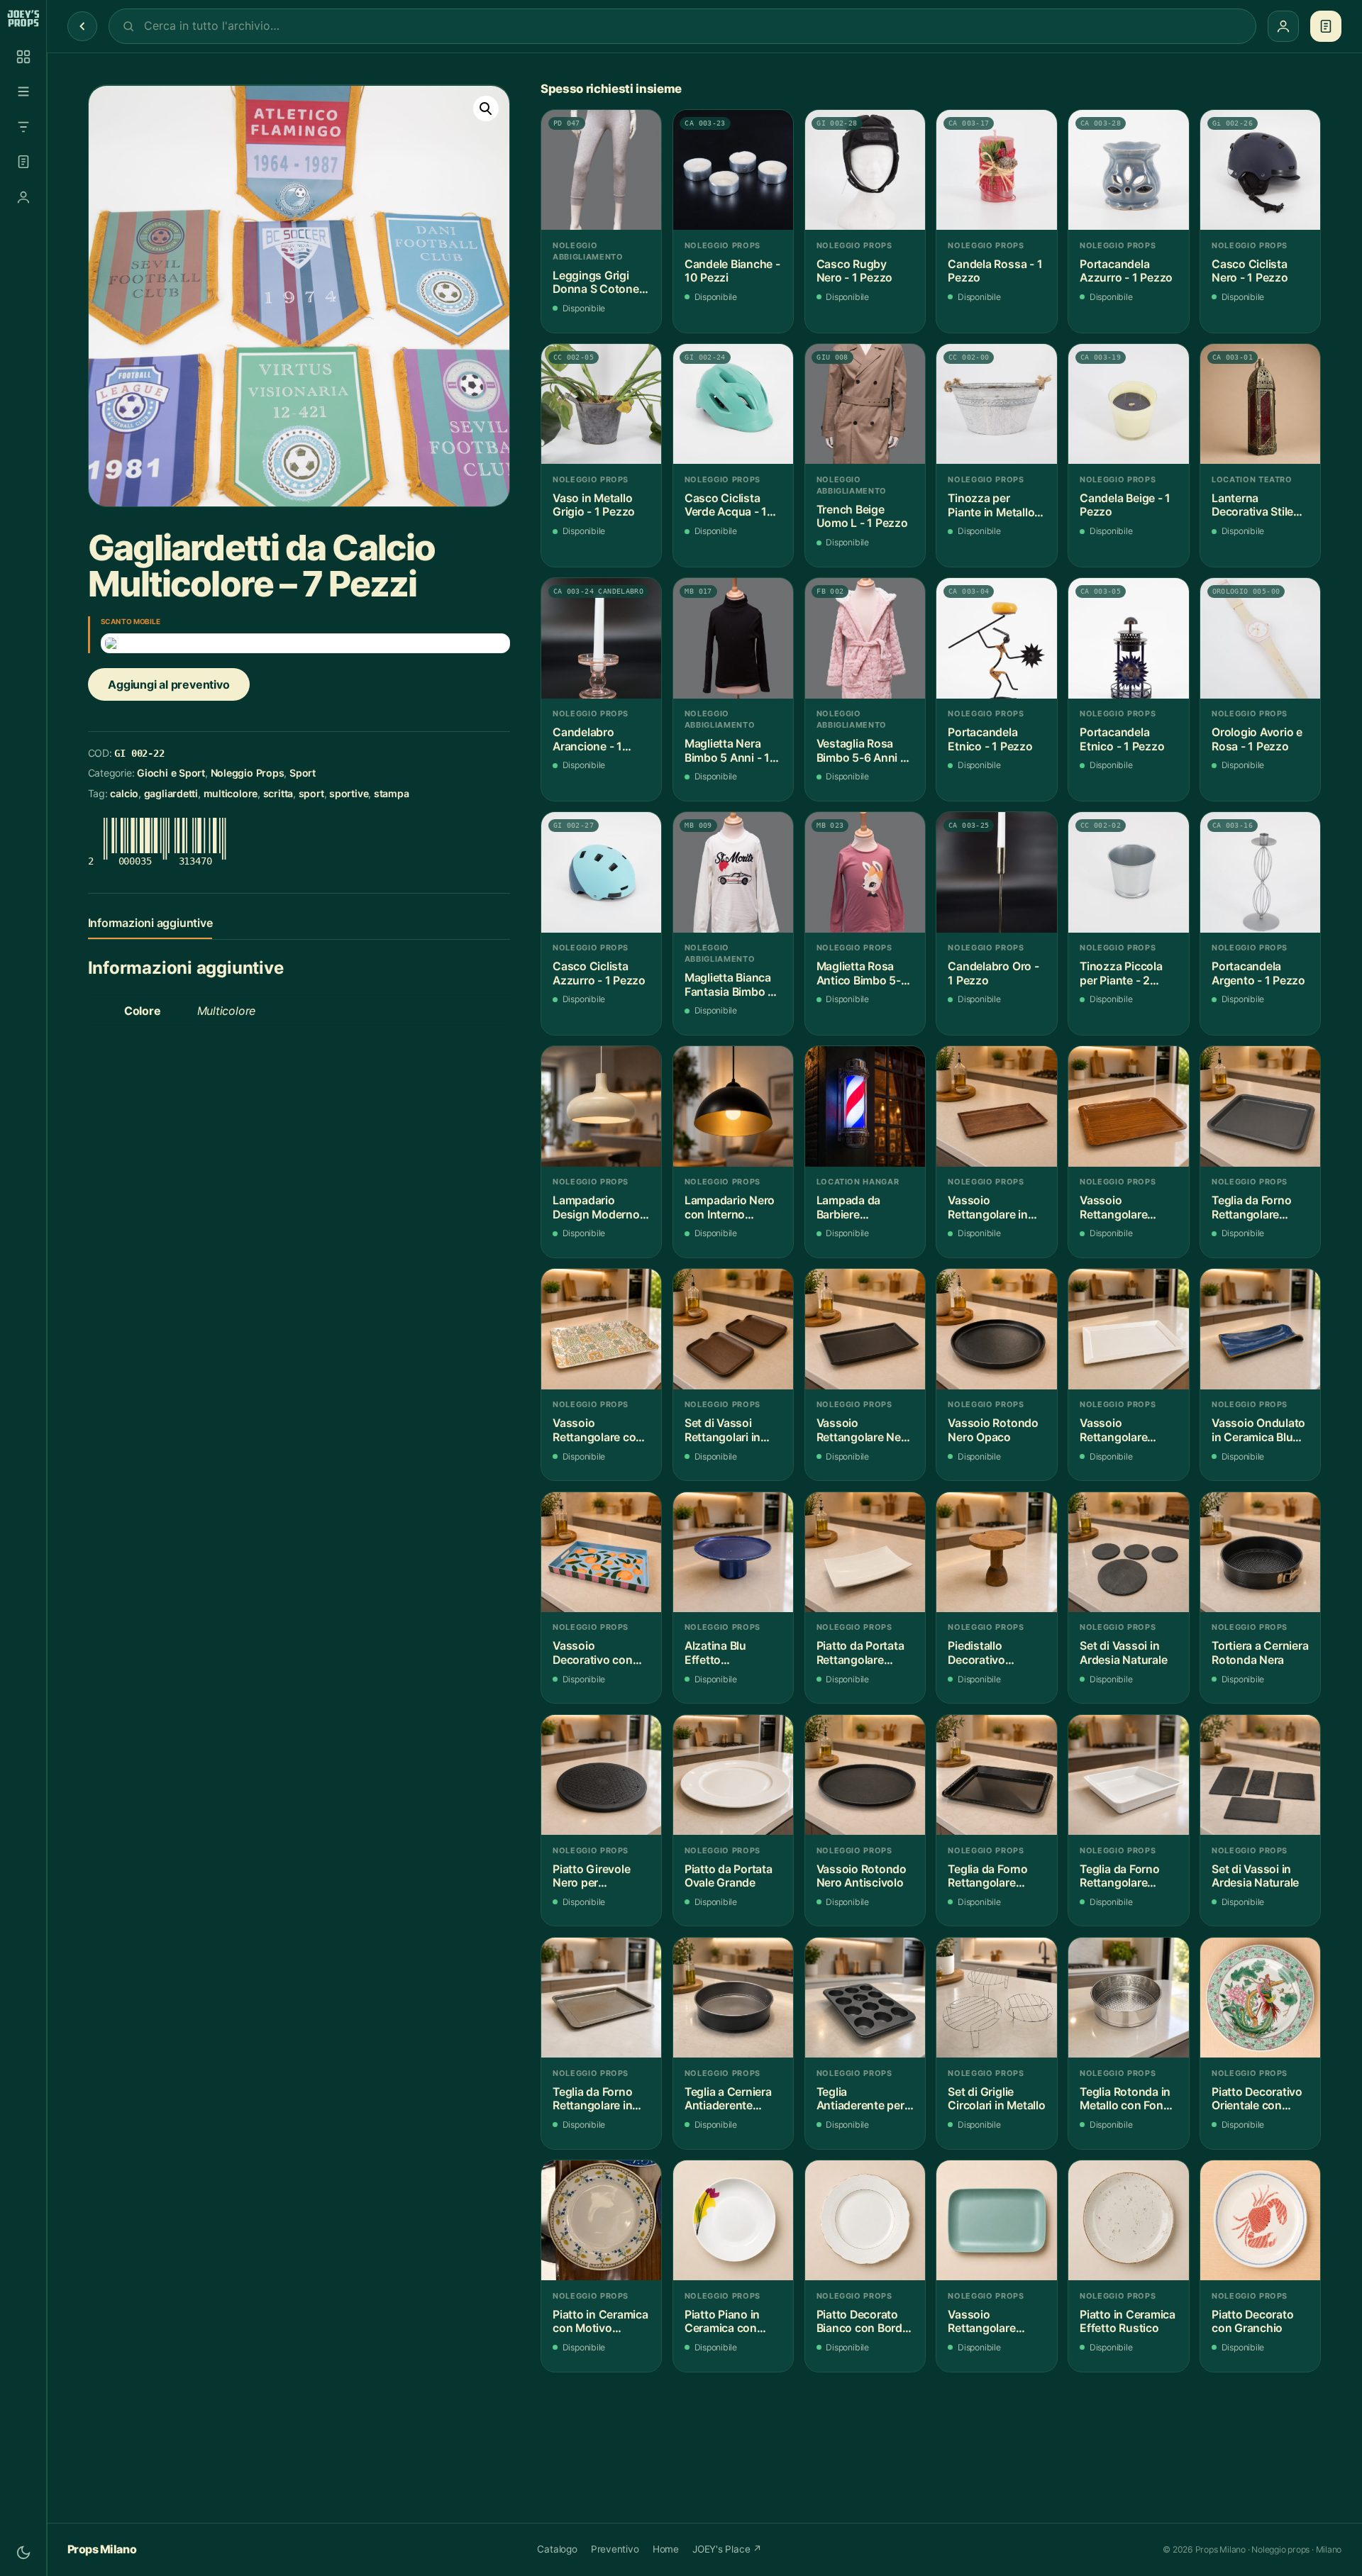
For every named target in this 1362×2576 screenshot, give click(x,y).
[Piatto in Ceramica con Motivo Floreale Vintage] (601, 2220)
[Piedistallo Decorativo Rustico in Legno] (996, 1552)
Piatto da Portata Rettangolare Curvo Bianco (860, 1653)
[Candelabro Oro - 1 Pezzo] (996, 872)
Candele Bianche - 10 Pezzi (732, 271)
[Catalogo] (23, 57)
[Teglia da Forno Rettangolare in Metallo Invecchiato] (601, 1998)
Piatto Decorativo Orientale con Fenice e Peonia (1257, 2099)
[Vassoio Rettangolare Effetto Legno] (1128, 1106)
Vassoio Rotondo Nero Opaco (993, 1430)
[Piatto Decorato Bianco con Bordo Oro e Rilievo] (865, 2220)
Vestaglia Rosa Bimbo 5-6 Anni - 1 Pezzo (865, 751)
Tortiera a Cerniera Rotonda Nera (1260, 1653)
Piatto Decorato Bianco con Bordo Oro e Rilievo (863, 2322)
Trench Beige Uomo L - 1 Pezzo (862, 517)
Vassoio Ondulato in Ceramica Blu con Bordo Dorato (1258, 1430)
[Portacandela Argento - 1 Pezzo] (1260, 872)
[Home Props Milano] (23, 18)
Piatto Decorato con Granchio (1252, 2322)
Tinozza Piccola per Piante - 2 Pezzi (1121, 973)
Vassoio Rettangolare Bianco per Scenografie (1113, 1430)
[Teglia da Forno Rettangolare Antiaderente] (1260, 1106)
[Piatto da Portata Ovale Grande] (733, 1775)
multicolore (231, 793)
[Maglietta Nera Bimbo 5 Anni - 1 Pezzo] (733, 638)
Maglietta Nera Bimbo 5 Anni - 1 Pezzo (727, 751)
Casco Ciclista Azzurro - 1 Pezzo (599, 973)
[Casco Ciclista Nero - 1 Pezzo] (1260, 170)
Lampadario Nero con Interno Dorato (730, 1207)
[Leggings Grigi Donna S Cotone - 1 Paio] (601, 170)
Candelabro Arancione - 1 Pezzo (587, 739)
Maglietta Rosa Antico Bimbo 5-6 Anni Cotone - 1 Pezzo (862, 973)
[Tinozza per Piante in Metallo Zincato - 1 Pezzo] (996, 404)
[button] (486, 109)
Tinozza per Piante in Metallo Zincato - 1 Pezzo (993, 505)
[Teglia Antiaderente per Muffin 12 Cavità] (865, 1998)
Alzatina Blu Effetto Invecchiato (715, 1653)
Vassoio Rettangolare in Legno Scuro (987, 1207)
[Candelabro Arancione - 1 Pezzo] (601, 638)
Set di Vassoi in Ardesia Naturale (1123, 1653)
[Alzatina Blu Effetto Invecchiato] (733, 1552)
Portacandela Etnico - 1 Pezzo (990, 739)
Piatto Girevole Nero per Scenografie (591, 1876)
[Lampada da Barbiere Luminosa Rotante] (865, 1106)
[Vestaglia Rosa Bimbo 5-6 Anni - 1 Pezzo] (865, 638)
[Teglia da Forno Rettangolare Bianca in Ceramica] (1128, 1775)
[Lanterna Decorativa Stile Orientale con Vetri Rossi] (1260, 404)
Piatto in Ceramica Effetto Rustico (1128, 2322)
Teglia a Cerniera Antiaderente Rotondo (728, 2099)
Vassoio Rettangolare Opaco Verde (981, 2322)
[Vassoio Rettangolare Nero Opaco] (865, 1329)
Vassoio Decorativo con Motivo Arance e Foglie (595, 1653)
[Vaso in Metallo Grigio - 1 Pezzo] (601, 404)
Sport (303, 773)
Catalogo (557, 2549)
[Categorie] (23, 91)
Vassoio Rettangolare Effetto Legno (1116, 1207)
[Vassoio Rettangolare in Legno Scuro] (996, 1106)
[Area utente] (23, 197)
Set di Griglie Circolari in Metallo (996, 2099)
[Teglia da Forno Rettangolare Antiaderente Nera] (996, 1775)
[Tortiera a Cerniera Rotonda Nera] (1260, 1552)
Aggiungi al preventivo (168, 684)
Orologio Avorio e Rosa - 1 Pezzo (1257, 739)
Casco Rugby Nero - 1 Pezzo (855, 271)
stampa (392, 793)
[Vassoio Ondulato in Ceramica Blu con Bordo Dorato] (1260, 1329)
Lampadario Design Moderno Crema (596, 1207)
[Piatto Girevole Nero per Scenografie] (601, 1775)
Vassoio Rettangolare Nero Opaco (864, 1430)
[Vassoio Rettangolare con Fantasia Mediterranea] (601, 1329)
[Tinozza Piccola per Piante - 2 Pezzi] (1128, 872)
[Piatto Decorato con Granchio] (1260, 2220)
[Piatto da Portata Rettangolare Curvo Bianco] (865, 1552)
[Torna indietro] (82, 26)
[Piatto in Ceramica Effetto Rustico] (1128, 2220)
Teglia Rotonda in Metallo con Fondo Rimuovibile (1128, 2099)
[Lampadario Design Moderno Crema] (601, 1106)
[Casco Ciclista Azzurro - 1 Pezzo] (601, 872)
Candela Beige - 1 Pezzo (1125, 505)
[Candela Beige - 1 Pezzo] (1128, 404)
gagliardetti (171, 793)
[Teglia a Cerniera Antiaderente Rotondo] (733, 1998)
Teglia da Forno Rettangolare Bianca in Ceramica (1119, 1876)
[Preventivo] (23, 162)
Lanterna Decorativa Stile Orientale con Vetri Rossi (1260, 505)
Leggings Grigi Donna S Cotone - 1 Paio (599, 283)
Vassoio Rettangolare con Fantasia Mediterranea (598, 1430)
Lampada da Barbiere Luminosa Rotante (864, 1207)
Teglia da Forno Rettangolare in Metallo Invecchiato (592, 2099)
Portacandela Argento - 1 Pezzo (1258, 973)
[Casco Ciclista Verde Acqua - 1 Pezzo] (733, 404)
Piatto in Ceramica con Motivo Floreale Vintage (600, 2322)
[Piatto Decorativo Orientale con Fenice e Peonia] (1260, 1998)
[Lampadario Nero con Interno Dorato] (733, 1106)
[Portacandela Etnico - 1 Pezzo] (996, 638)
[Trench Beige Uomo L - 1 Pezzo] (865, 404)
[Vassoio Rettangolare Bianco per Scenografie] (1128, 1329)
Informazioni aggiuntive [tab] (150, 923)
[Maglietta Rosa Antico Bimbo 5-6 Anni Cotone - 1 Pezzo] (865, 872)
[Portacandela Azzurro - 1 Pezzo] (1128, 170)
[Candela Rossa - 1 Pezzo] (996, 170)
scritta (278, 793)
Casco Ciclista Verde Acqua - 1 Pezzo (726, 505)
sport (311, 793)
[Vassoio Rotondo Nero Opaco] (996, 1329)
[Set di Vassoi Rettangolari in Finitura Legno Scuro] (733, 1329)
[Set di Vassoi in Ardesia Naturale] (1128, 1552)
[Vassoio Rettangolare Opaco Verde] (996, 2220)
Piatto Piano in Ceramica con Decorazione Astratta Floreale (728, 2322)
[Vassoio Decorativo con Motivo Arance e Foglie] (601, 1552)
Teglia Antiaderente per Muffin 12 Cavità (860, 2099)
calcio (124, 793)
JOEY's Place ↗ (727, 2549)
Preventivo (615, 2549)
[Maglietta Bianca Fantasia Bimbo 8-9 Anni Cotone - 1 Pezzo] (733, 872)
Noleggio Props (248, 773)
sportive (349, 793)
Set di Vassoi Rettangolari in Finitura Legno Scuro (722, 1430)
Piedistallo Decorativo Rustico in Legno (992, 1653)
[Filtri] (23, 127)
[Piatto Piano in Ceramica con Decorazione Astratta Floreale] (733, 2220)
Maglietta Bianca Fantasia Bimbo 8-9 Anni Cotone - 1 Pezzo (732, 985)
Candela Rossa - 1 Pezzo (995, 271)
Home (666, 2549)
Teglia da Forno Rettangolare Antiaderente (1251, 1207)
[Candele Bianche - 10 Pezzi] (733, 170)
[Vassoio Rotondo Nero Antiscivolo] (865, 1775)
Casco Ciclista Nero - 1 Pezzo (1250, 271)
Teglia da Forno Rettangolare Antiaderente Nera (996, 1876)
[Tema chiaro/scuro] (23, 2553)
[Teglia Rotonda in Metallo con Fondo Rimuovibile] (1128, 1998)
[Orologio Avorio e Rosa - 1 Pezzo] (1260, 638)
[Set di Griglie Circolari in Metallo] (996, 1998)
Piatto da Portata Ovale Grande (729, 1876)
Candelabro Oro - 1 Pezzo (993, 973)
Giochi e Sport (171, 773)
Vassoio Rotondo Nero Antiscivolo (862, 1876)
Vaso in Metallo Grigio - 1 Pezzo (594, 505)
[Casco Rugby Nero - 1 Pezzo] (865, 170)
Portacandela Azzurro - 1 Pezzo (1126, 271)
